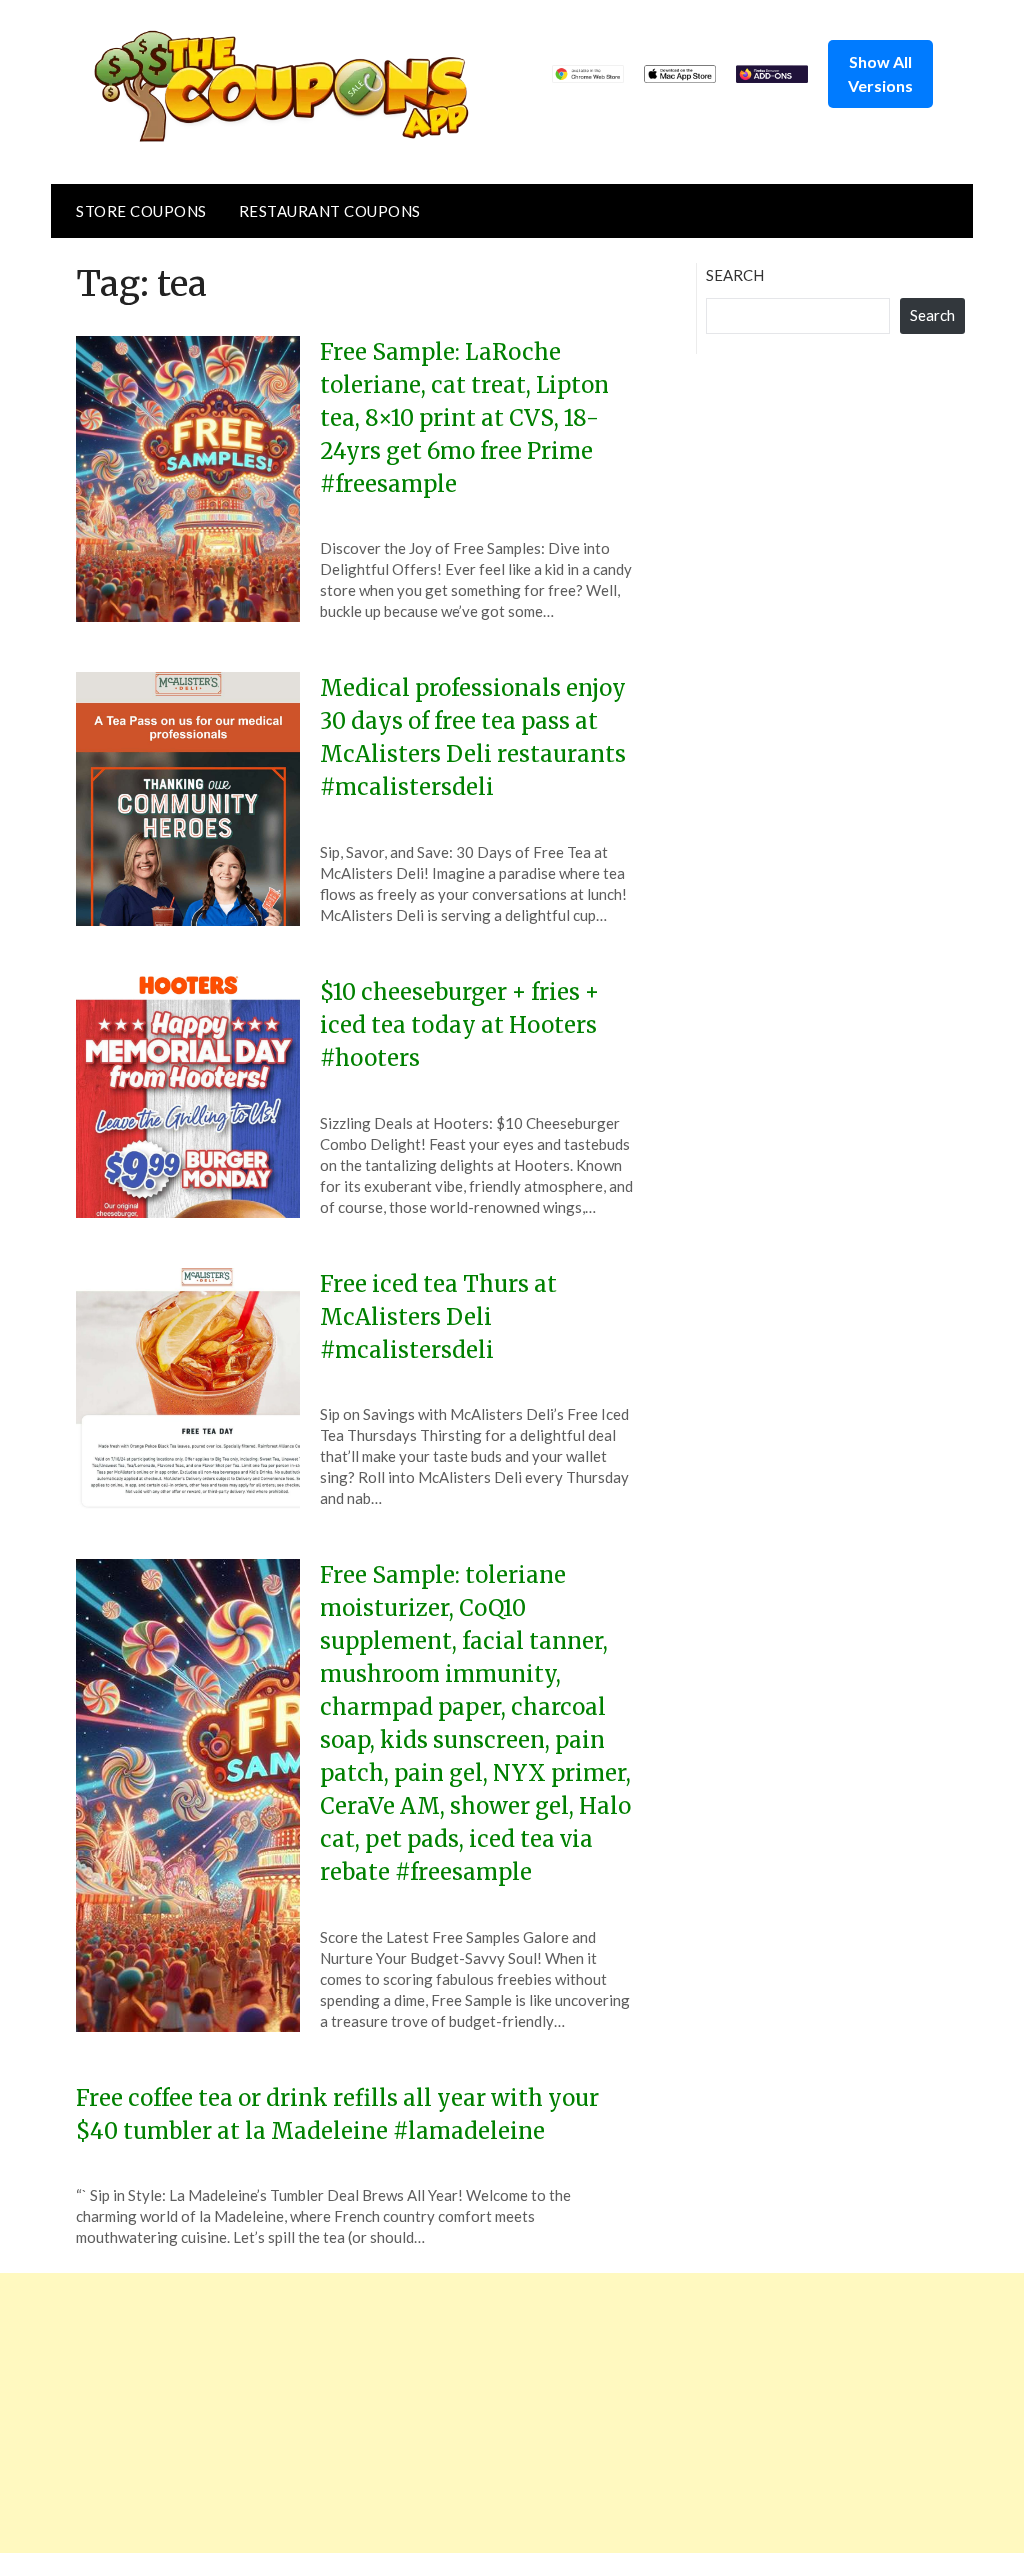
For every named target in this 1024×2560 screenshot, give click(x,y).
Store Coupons (141, 211)
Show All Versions (880, 73)
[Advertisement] (512, 2413)
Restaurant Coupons (330, 211)
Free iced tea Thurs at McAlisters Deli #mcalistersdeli (438, 1317)
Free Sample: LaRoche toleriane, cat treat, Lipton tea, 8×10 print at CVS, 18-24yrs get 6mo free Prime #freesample (464, 418)
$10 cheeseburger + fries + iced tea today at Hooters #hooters (459, 1025)
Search (735, 275)
